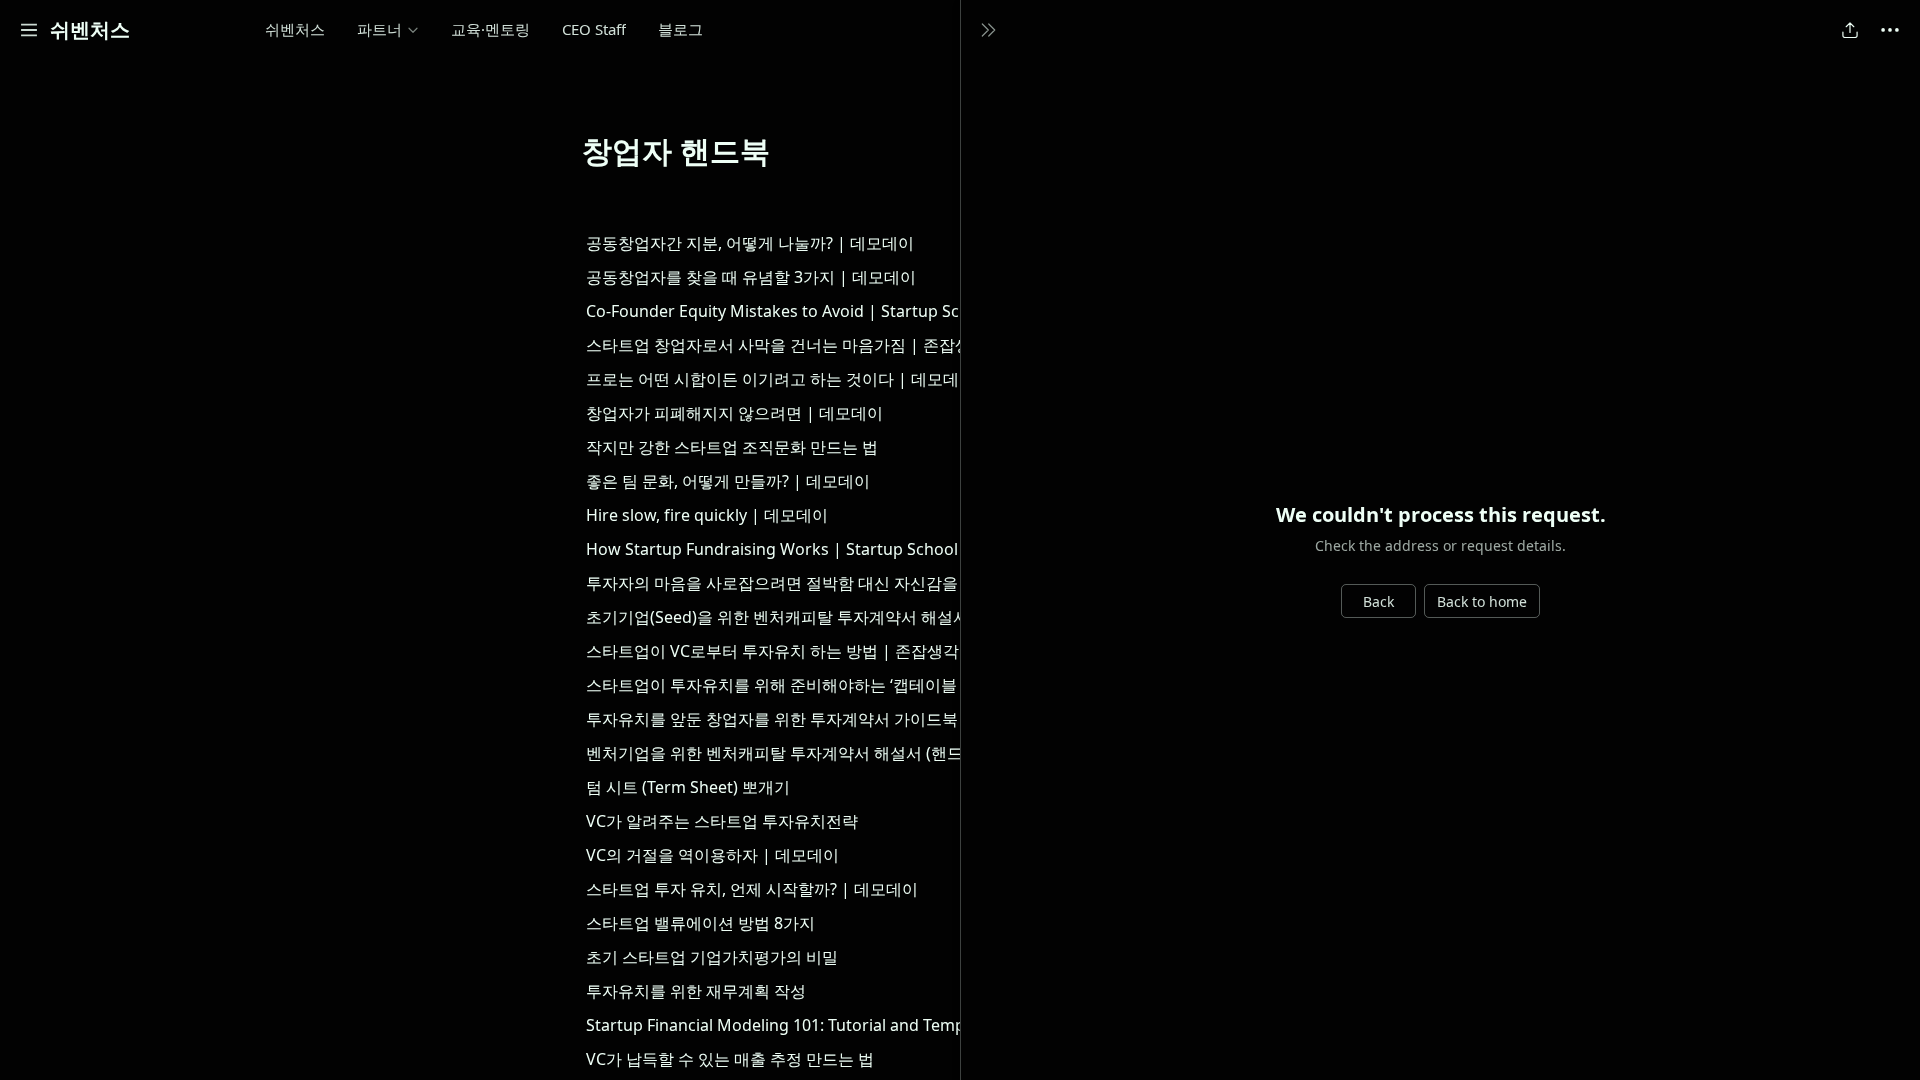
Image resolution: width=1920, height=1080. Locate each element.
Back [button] (1378, 601)
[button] (29, 30)
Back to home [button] (1482, 601)
